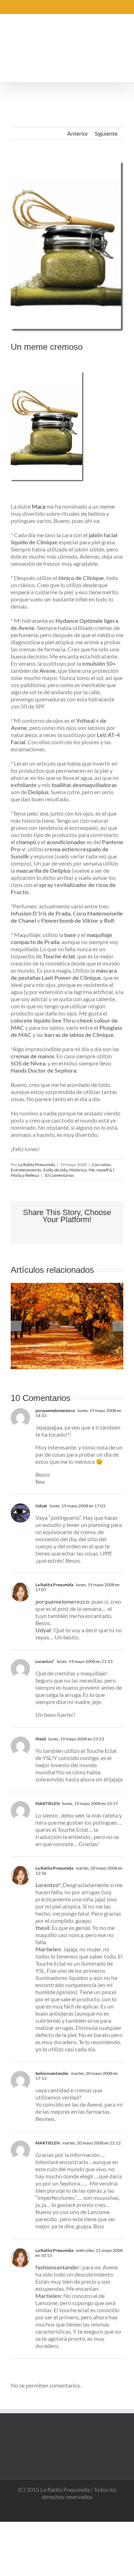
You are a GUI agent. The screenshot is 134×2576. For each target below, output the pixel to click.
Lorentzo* (45, 1661)
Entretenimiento (26, 1170)
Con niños (101, 1165)
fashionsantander (52, 2073)
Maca (39, 506)
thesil (41, 1739)
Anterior (78, 133)
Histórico (78, 1170)
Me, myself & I (101, 1170)
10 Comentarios (59, 1175)
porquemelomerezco (55, 1410)
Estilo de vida (55, 1170)
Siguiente (106, 133)
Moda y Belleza (25, 1175)
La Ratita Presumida (37, 1165)
